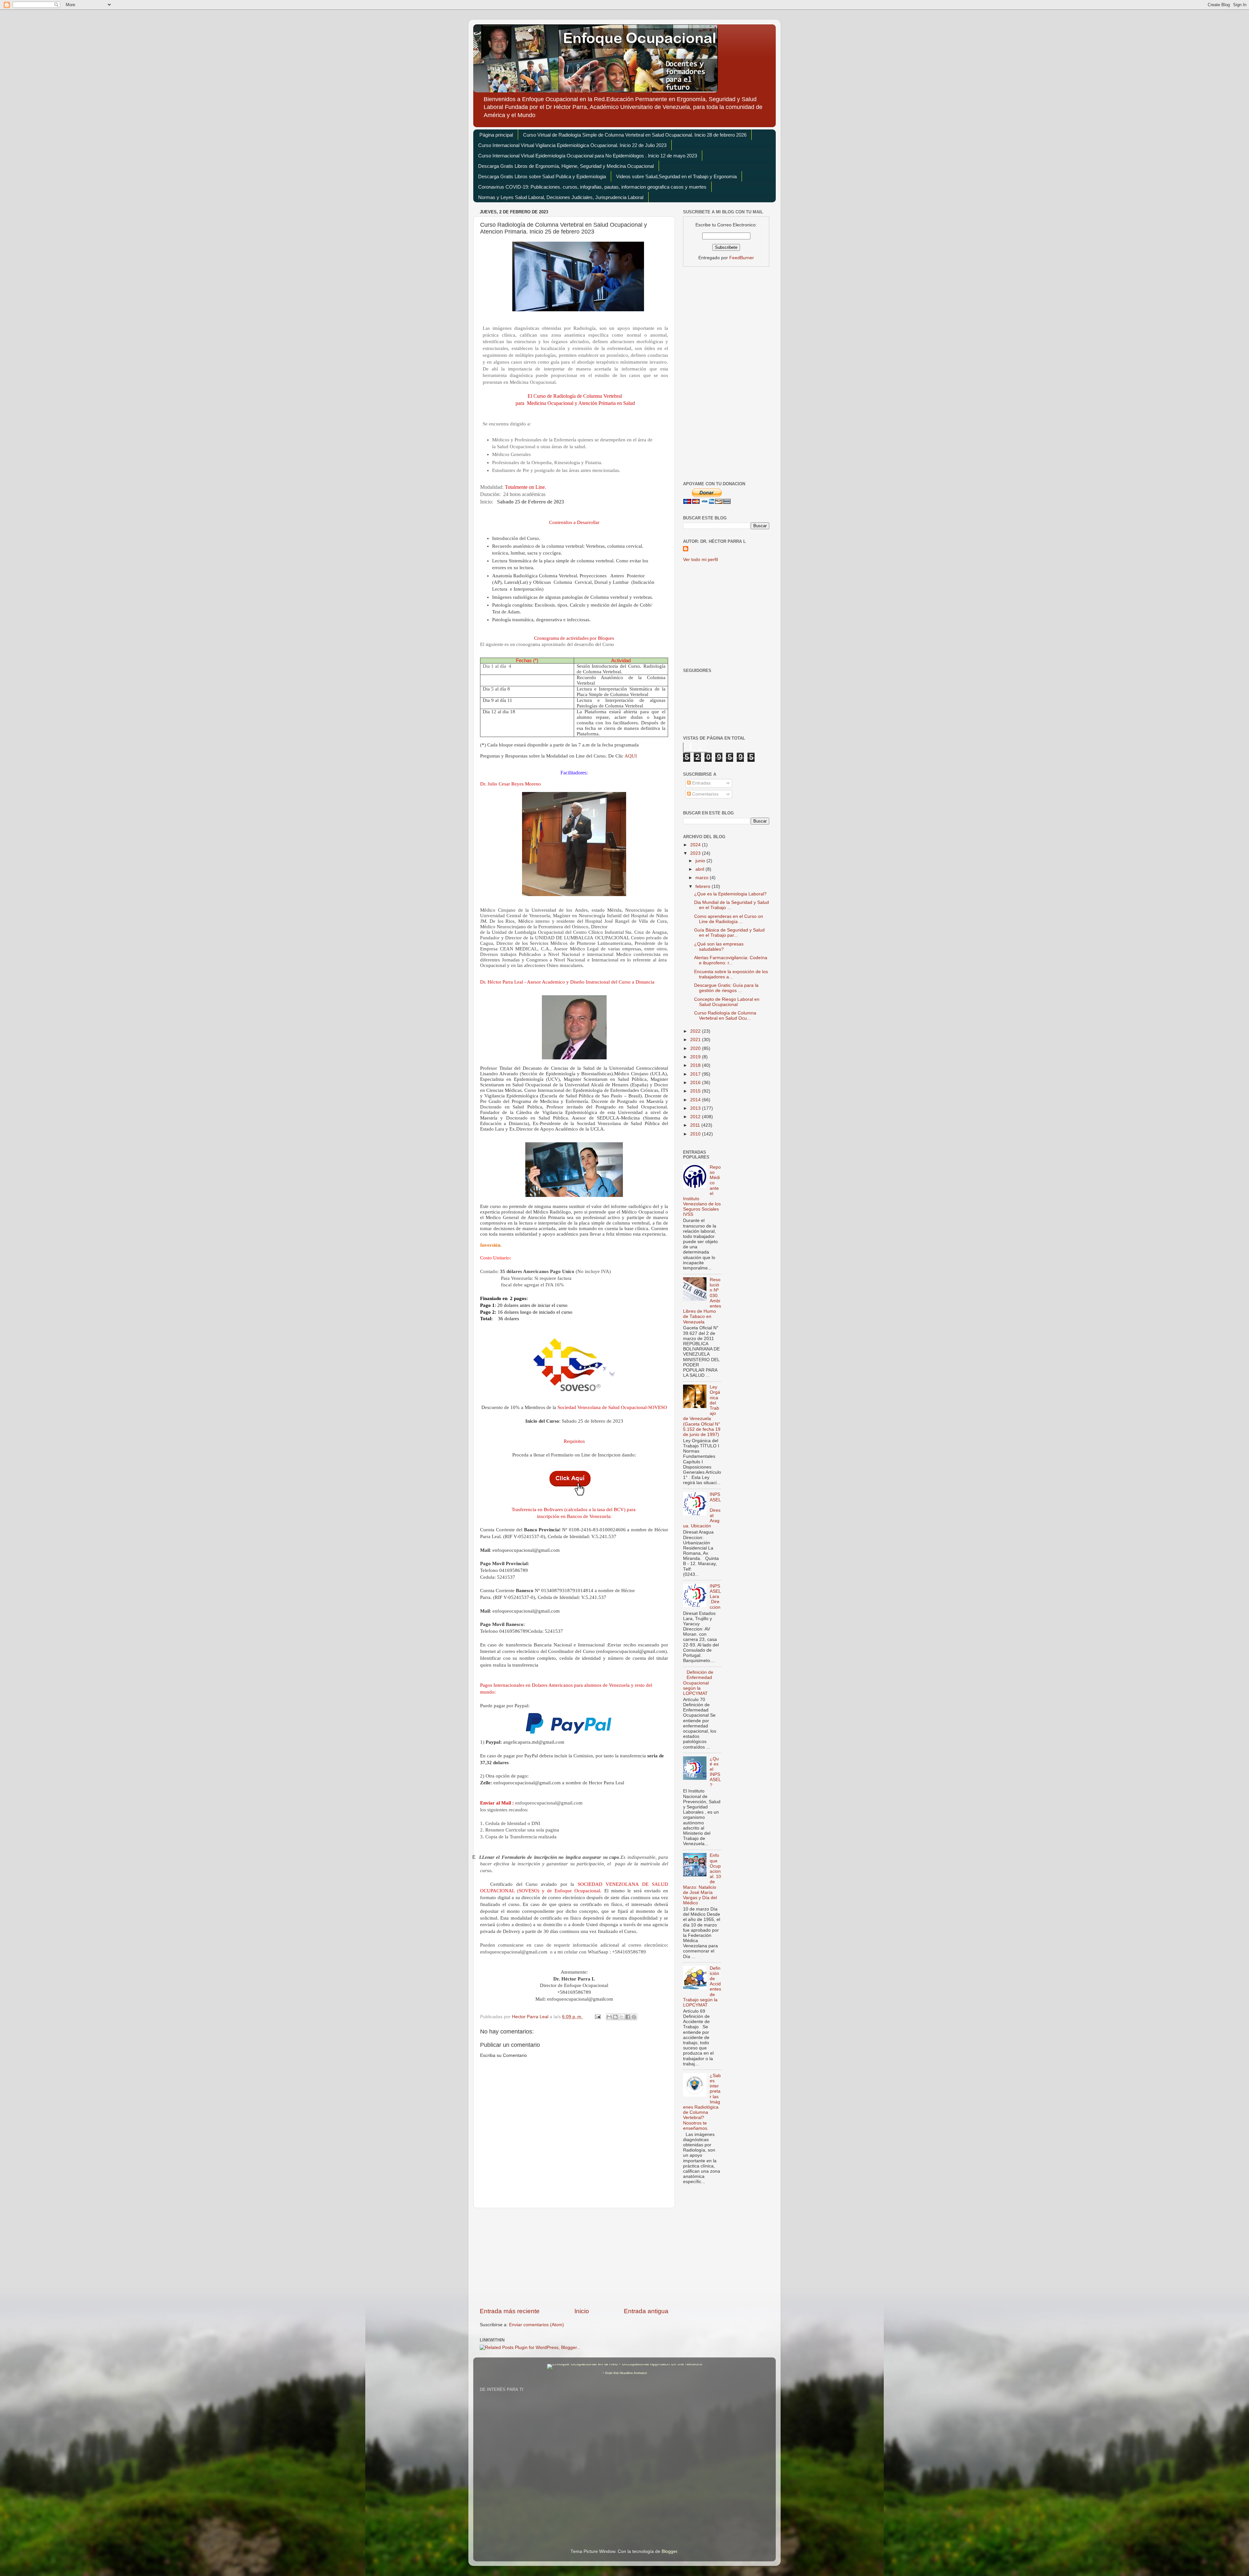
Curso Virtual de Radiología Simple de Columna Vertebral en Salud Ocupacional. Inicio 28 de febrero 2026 (635, 135)
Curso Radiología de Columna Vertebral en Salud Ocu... (725, 1016)
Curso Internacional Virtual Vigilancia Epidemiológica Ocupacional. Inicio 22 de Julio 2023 (572, 145)
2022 (696, 1031)
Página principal (496, 135)
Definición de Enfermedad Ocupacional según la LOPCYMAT (698, 1683)
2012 (696, 1117)
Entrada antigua (646, 2311)
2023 (696, 853)
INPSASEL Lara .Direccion (715, 1597)
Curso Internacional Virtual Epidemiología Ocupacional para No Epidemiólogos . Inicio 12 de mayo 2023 (588, 156)
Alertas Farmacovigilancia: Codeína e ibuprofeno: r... (731, 960)
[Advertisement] (574, 2258)
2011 (696, 1125)
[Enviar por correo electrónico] (609, 2017)
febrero (704, 886)
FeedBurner (742, 258)
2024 (696, 845)
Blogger (669, 2551)
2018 (696, 1065)
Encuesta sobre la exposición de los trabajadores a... (731, 974)
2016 (696, 1083)
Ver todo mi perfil (700, 560)
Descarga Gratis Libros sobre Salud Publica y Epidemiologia (542, 176)
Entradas (701, 783)
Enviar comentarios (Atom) (537, 2325)
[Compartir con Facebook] (628, 2017)
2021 (696, 1040)
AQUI (631, 756)
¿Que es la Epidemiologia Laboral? (730, 894)
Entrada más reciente (510, 2311)
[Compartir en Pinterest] (634, 2017)
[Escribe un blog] (615, 2017)
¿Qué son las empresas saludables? (719, 947)
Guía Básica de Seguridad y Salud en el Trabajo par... (729, 933)
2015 (696, 1091)
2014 (696, 1100)
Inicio (582, 2311)
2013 (696, 1108)
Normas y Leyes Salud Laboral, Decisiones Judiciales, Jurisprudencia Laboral (561, 197)
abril (700, 869)
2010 (696, 1134)
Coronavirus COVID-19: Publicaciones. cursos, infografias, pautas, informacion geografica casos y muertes (592, 187)
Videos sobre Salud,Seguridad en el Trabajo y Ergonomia (676, 176)
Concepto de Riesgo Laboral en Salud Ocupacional (727, 1002)
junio (701, 861)
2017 (696, 1074)
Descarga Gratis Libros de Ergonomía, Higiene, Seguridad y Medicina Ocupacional (566, 166)
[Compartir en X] (622, 2017)
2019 (696, 1057)
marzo (703, 878)
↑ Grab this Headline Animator (625, 2373)
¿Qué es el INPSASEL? (715, 1772)
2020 (696, 1048)
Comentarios (705, 794)
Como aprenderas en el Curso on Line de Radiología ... (729, 919)
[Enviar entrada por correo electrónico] (597, 2017)
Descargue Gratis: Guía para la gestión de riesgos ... (726, 988)
